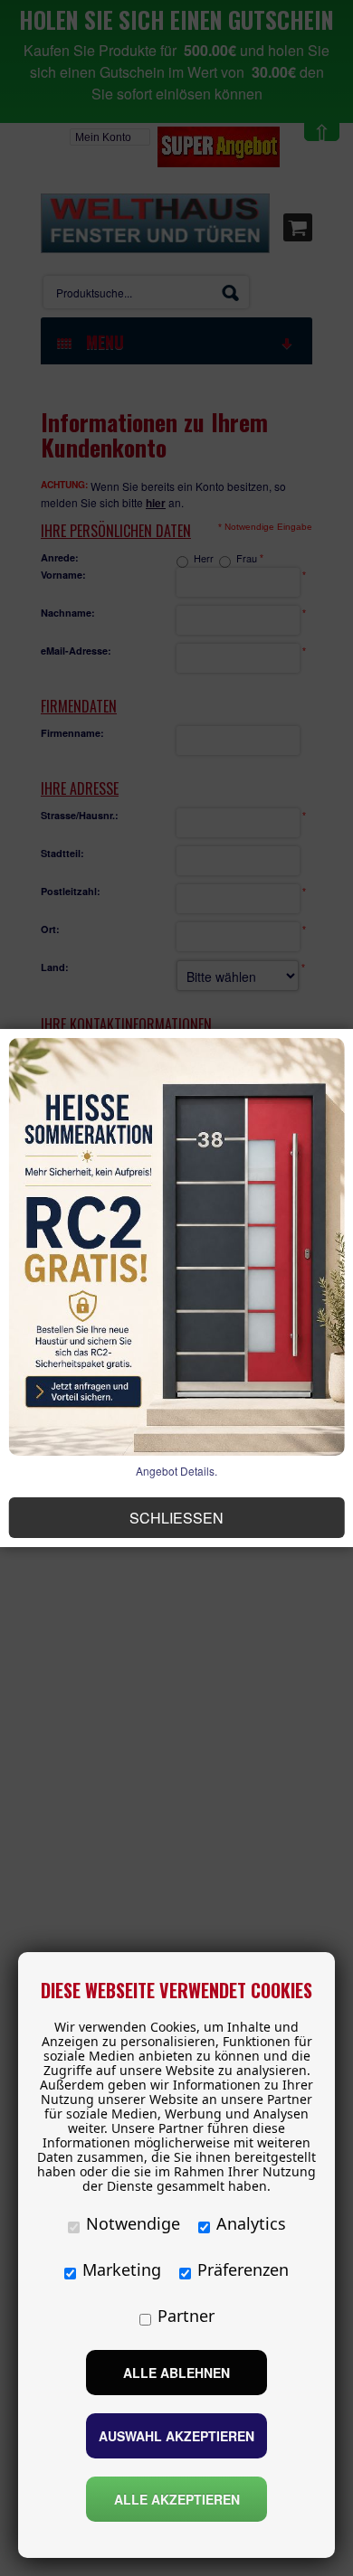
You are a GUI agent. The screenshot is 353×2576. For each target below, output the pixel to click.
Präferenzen (243, 2269)
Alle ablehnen (176, 2373)
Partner (186, 2316)
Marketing (122, 2269)
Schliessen (176, 1518)
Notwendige (133, 2223)
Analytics (251, 2223)
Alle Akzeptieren (177, 2499)
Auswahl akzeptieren (176, 2436)
